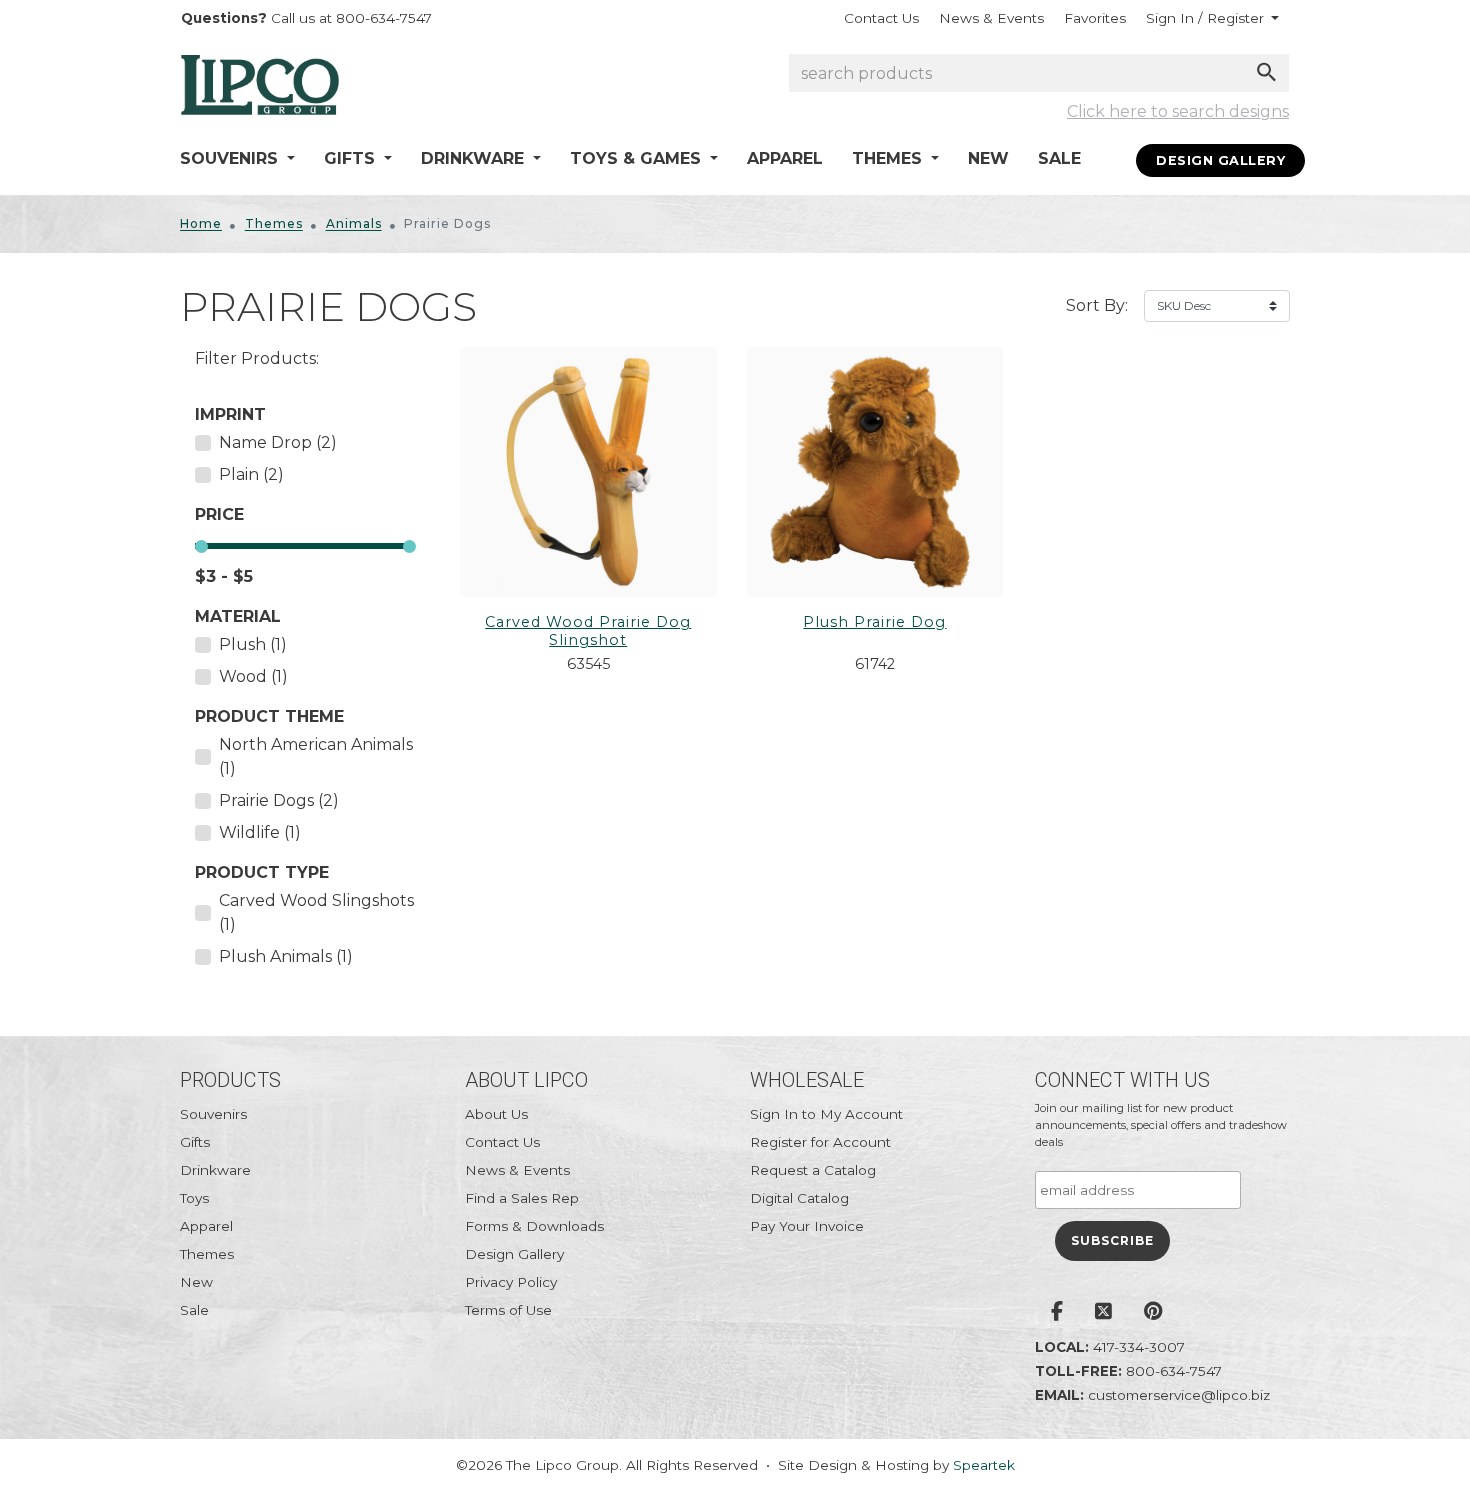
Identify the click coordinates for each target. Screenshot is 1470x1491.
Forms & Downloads (534, 1226)
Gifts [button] (352, 158)
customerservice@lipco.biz (1179, 1395)
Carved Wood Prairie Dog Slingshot (588, 631)
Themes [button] (889, 158)
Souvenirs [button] (231, 158)
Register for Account (820, 1142)
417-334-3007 (1139, 1347)
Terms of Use (508, 1310)
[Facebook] (1057, 1313)
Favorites (1095, 18)
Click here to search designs (1178, 111)
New (988, 158)
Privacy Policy (511, 1282)
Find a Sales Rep (522, 1198)
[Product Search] (1266, 72)
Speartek (984, 1465)
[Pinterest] (1153, 1313)
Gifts (195, 1142)
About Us (496, 1114)
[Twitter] (1103, 1313)
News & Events (991, 18)
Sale (1059, 158)
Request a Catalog (813, 1170)
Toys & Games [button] (638, 158)
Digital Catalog (799, 1198)
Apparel (785, 158)
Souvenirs (213, 1114)
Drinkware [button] (475, 158)
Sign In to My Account (826, 1114)
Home (201, 223)
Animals (354, 223)
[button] (1212, 18)
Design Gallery (1220, 160)
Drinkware (215, 1170)
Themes (274, 223)
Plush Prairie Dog (874, 622)
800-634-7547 (1174, 1371)
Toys (194, 1198)
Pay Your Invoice (807, 1226)
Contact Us (881, 18)
